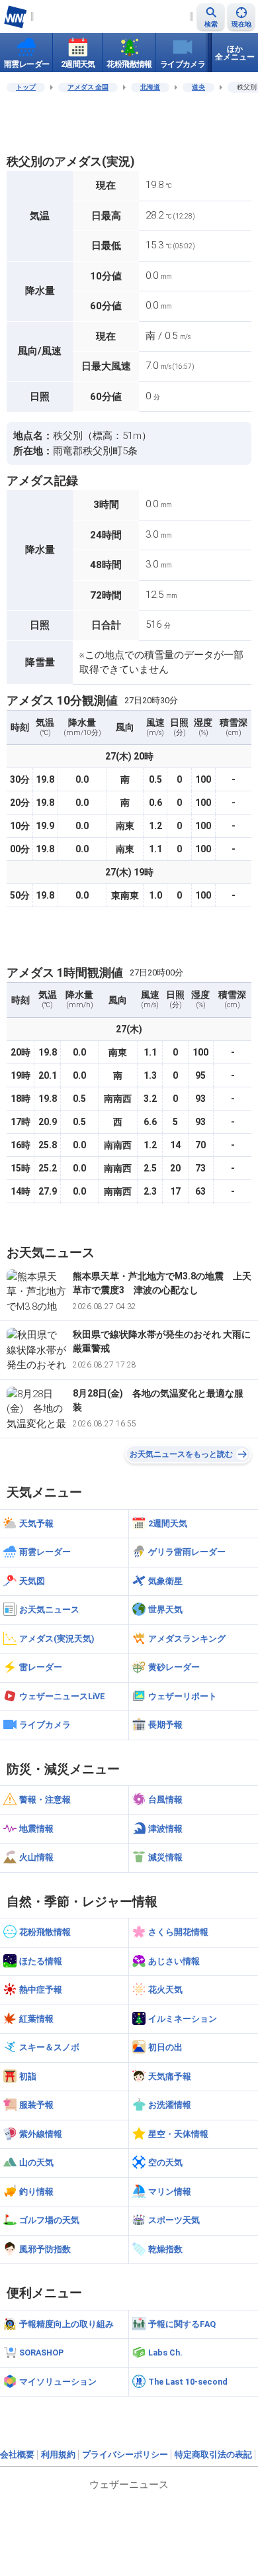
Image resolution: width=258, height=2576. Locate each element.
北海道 (150, 87)
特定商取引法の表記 (213, 2454)
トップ (26, 87)
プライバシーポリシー (125, 2454)
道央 (198, 87)
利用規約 (58, 2454)
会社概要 (17, 2454)
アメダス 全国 (88, 87)
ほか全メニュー (235, 53)
